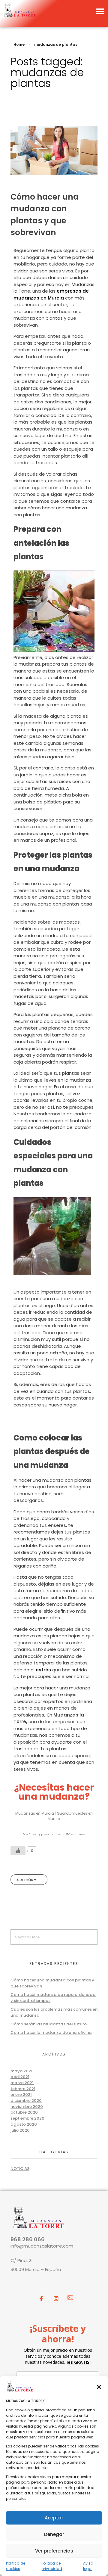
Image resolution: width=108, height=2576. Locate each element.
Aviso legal (88, 2566)
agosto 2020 (24, 2124)
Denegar (54, 2534)
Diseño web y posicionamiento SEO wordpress (54, 1834)
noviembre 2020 (27, 2107)
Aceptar (54, 2518)
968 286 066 (28, 2239)
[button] (99, 2386)
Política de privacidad (52, 2566)
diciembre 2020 (26, 2101)
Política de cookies (16, 2566)
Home (19, 44)
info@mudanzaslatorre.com (42, 2246)
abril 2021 (20, 2077)
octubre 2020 (24, 2112)
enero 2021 (21, 2094)
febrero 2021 (23, 2089)
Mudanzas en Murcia (35, 1813)
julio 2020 (20, 2130)
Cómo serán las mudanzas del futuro (49, 2024)
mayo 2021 (21, 2071)
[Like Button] (18, 1851)
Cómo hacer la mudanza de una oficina (51, 2032)
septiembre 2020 (27, 2118)
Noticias (20, 2169)
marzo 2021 (22, 2083)
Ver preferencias (54, 2551)
